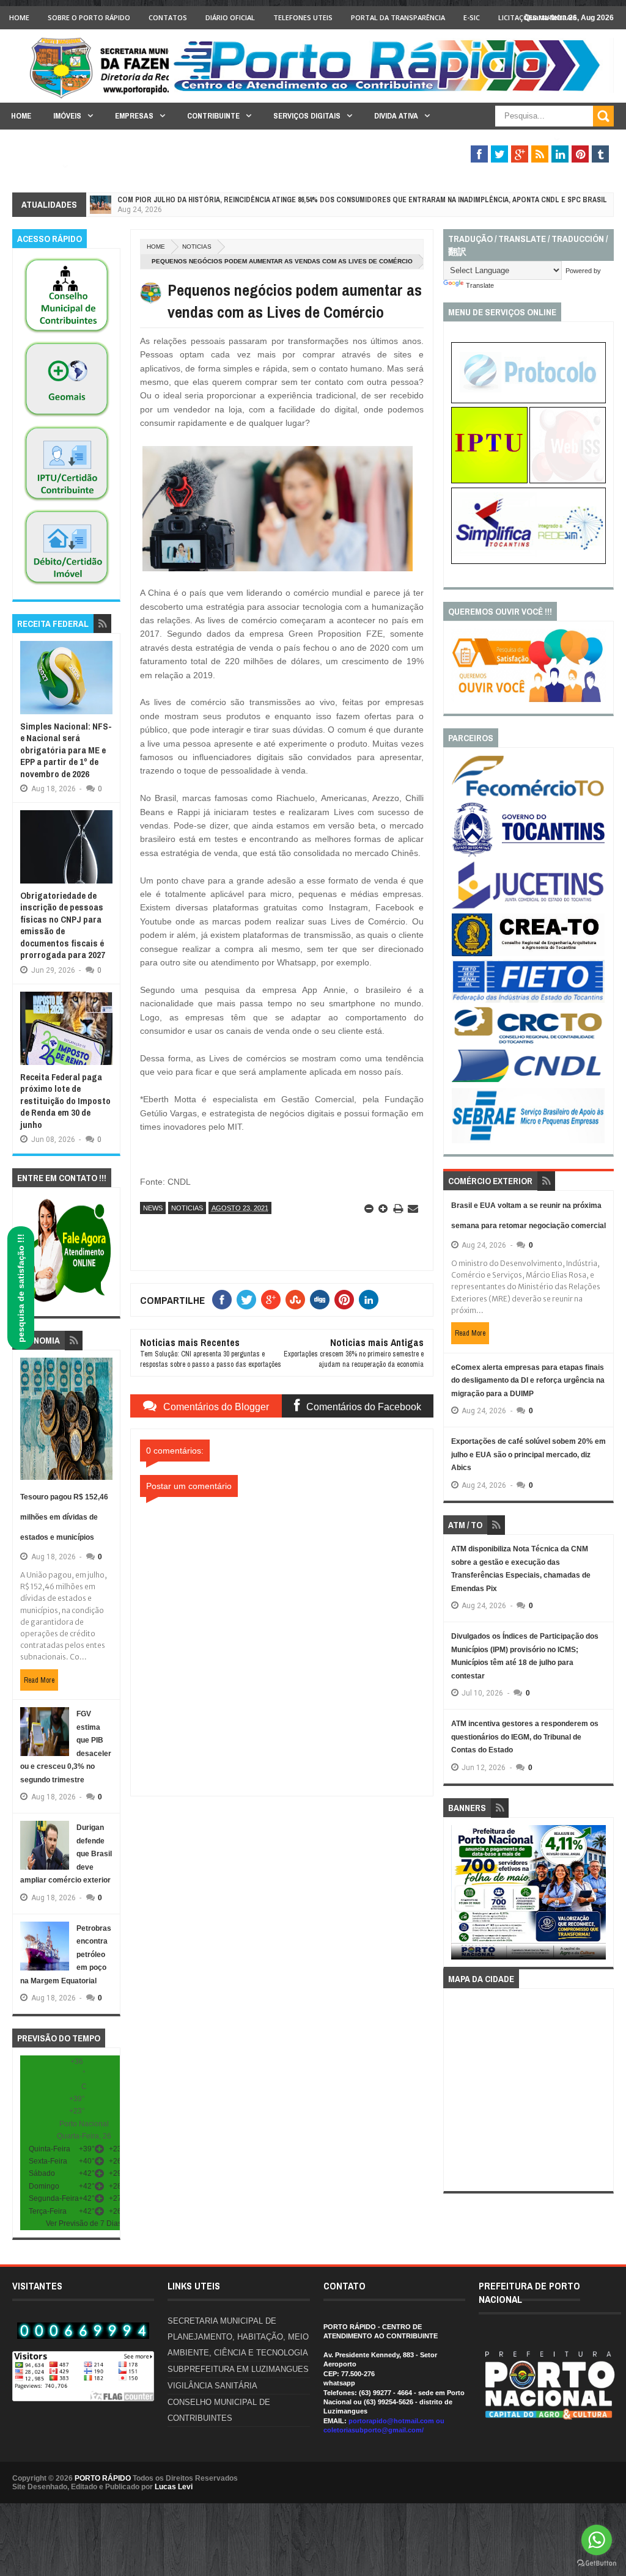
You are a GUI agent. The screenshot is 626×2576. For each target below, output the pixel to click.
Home (19, 17)
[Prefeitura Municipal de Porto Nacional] (391, 90)
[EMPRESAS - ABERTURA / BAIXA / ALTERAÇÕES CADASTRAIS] (528, 562)
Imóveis (67, 116)
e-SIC (472, 17)
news (153, 1208)
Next (598, 1896)
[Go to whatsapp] (597, 2540)
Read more (39, 1680)
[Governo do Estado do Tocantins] (528, 854)
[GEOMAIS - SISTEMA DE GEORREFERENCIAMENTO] (67, 417)
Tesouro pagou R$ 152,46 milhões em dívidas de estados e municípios (64, 1517)
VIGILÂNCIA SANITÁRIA (212, 2386)
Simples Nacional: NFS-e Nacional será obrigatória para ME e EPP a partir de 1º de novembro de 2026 (66, 750)
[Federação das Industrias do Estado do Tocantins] (528, 1000)
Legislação (34, 166)
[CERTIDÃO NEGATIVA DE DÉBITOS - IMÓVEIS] (67, 585)
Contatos (168, 17)
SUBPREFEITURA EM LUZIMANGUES (238, 2369)
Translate (480, 285)
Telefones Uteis (303, 17)
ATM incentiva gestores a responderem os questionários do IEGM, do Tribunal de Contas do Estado (525, 1737)
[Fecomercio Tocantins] (528, 796)
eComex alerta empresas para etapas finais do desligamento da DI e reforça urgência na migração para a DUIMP (528, 1381)
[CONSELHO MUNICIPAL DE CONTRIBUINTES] (67, 334)
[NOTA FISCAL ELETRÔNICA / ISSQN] (568, 481)
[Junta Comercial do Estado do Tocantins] (528, 907)
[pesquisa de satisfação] (528, 700)
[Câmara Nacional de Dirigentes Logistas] (528, 1081)
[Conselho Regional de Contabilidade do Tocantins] (528, 1041)
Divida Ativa (396, 116)
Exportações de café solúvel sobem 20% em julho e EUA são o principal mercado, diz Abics (528, 1454)
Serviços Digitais (307, 116)
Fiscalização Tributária (500, 140)
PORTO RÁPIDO (103, 2478)
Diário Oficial (230, 17)
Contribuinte (213, 116)
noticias (197, 247)
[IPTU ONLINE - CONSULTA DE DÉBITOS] (489, 481)
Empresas (134, 116)
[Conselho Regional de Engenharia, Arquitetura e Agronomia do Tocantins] (528, 954)
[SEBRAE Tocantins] (528, 1141)
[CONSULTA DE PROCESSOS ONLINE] (528, 401)
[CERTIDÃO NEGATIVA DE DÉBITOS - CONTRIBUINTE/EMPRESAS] (67, 502)
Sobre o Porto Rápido (89, 17)
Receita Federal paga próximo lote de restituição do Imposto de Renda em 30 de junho (65, 1101)
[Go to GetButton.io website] (597, 2563)
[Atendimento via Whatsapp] (66, 1303)
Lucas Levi (174, 2487)
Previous (458, 1896)
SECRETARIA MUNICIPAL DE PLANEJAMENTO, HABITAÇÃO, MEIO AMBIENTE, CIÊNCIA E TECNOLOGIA (238, 2337)
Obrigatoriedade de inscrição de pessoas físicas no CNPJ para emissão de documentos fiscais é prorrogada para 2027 (63, 925)
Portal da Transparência (398, 17)
